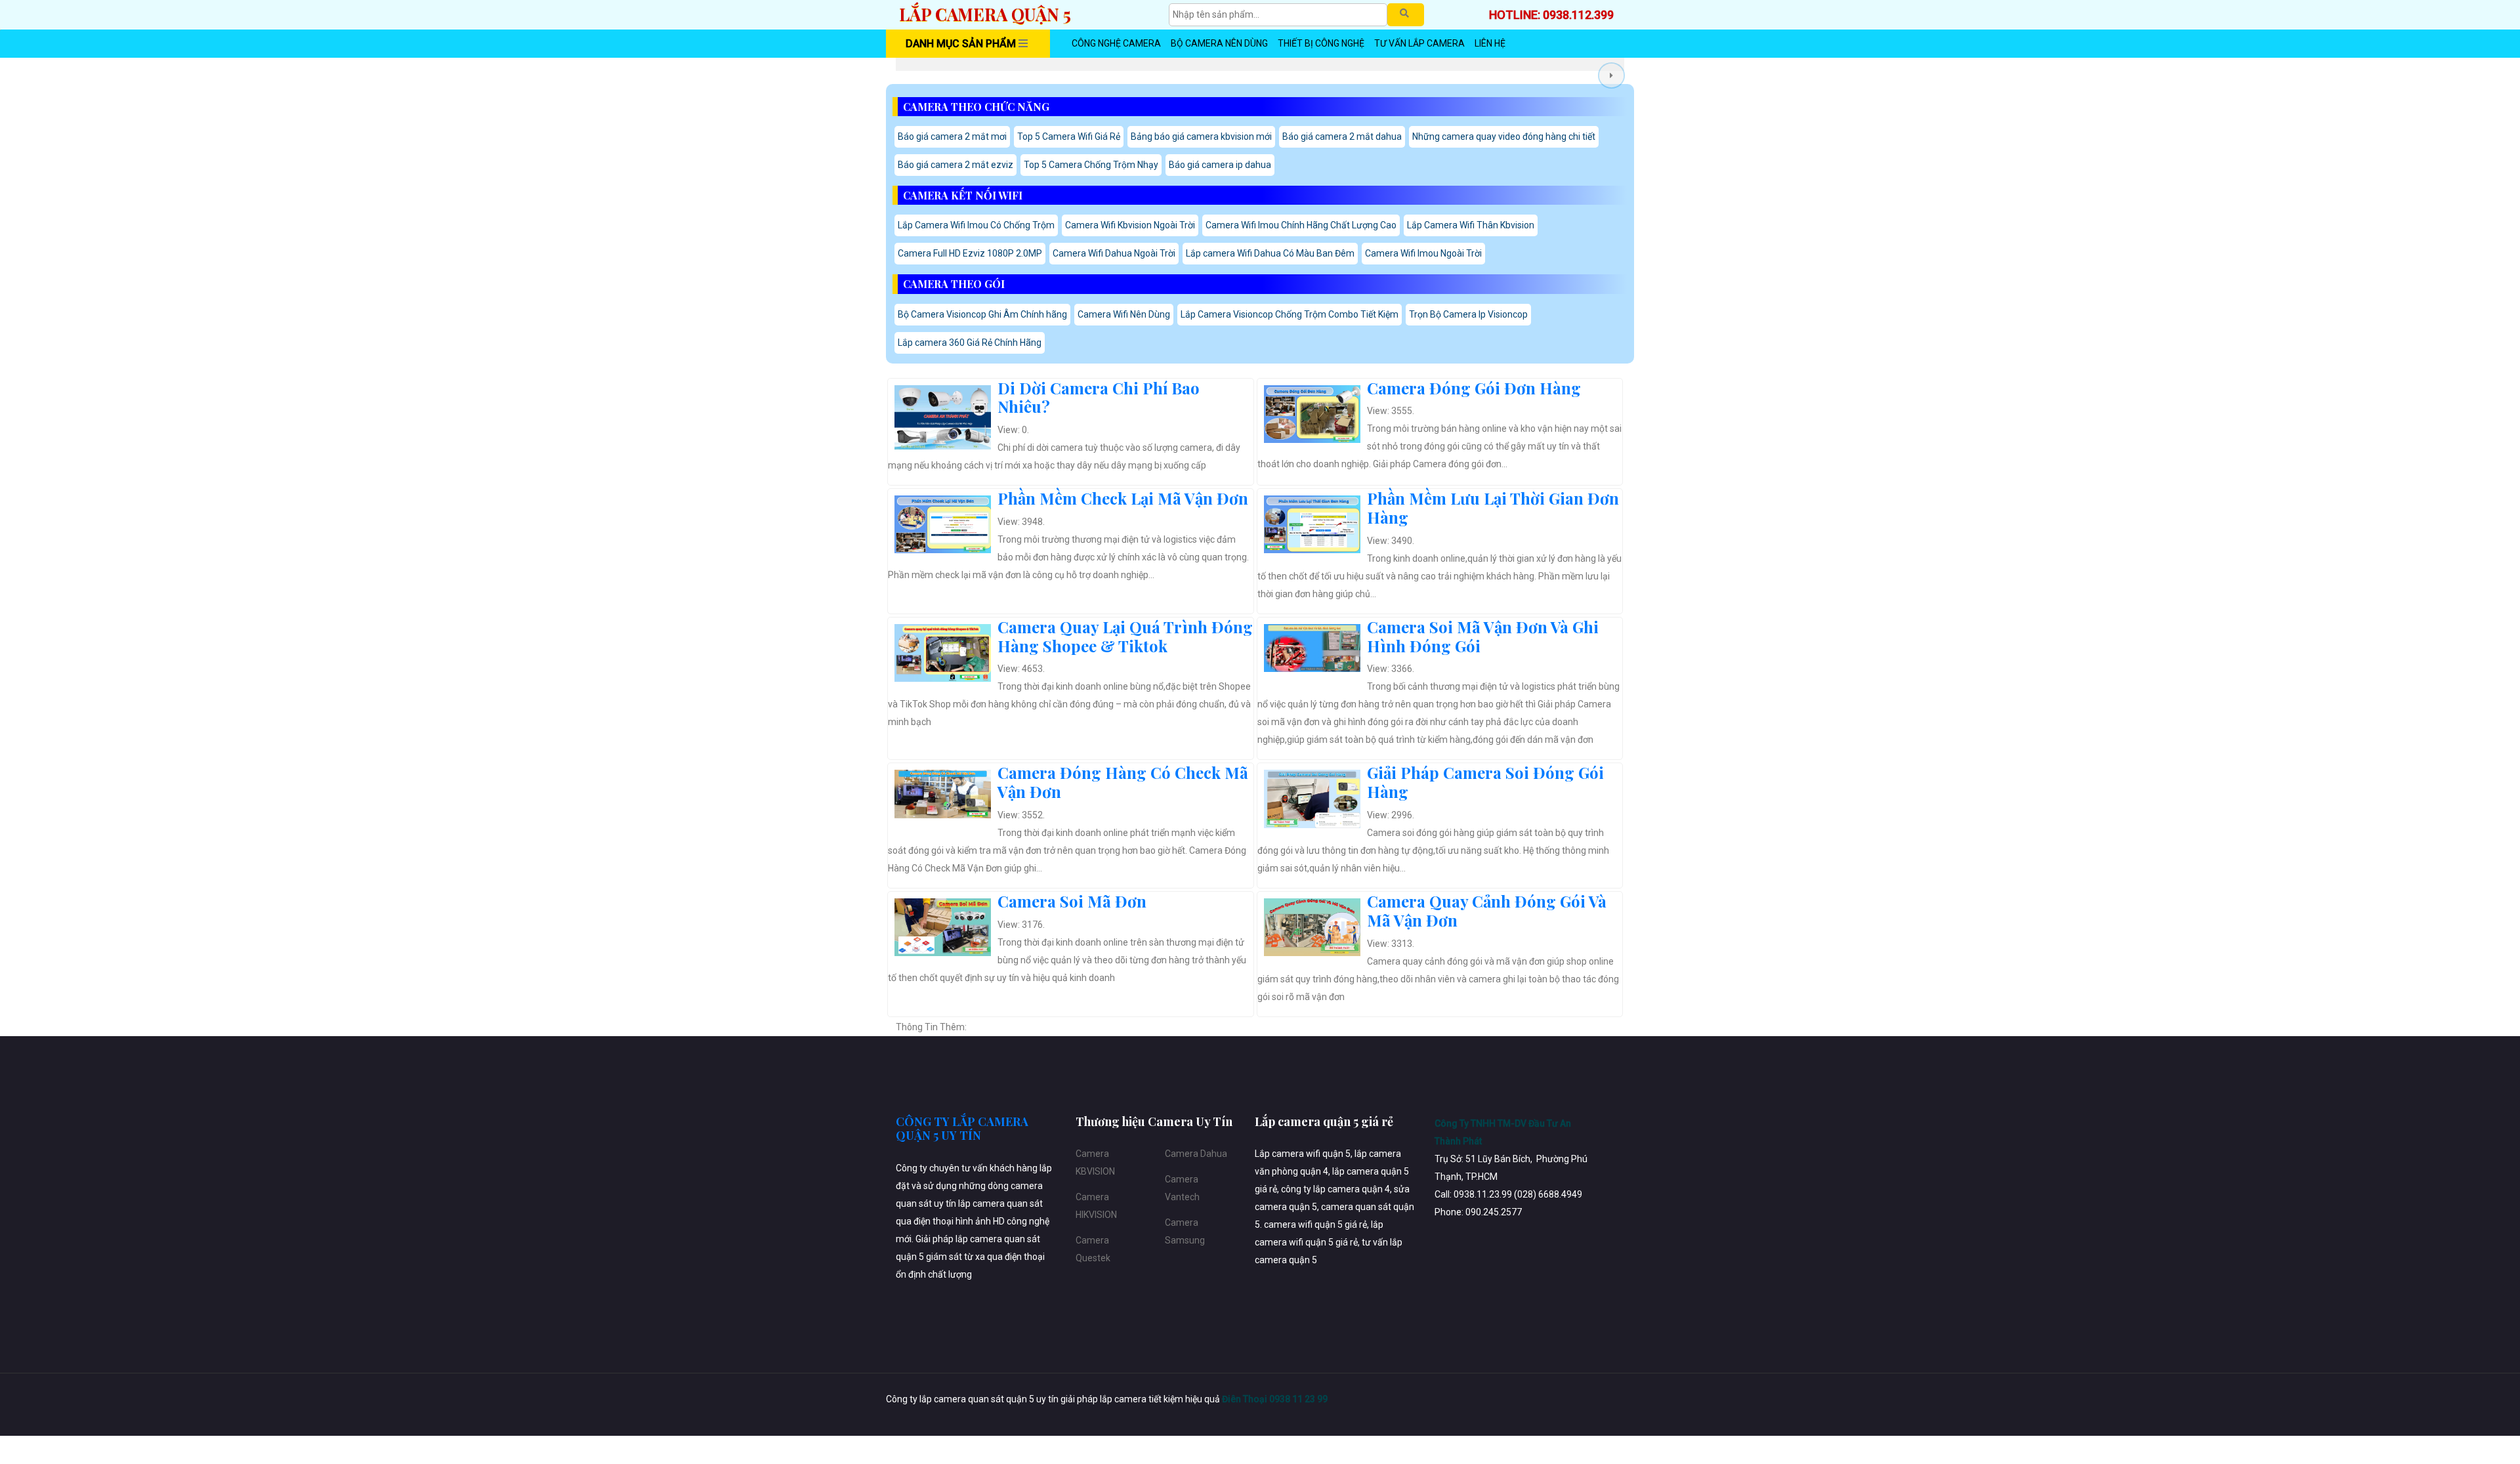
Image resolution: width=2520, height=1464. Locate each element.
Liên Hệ (1490, 43)
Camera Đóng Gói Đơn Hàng (1474, 388)
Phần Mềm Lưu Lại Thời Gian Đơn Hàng (1493, 508)
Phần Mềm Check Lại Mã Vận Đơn (1123, 498)
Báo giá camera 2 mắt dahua (1342, 136)
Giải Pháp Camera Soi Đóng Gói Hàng (1485, 782)
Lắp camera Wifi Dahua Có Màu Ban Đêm (1270, 253)
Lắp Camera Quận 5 (985, 14)
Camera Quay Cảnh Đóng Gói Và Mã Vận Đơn (1487, 910)
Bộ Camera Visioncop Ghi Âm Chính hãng (982, 314)
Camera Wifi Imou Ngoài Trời (1423, 253)
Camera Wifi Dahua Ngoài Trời (1114, 253)
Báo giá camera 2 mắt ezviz (955, 165)
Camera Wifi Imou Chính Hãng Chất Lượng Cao (1301, 225)
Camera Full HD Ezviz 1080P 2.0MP (970, 253)
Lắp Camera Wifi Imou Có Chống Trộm (976, 225)
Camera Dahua (1196, 1154)
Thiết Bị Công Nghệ (1321, 43)
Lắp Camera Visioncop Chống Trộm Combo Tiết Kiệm (1290, 314)
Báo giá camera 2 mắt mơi (952, 136)
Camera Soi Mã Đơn (1072, 901)
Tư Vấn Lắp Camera (1419, 43)
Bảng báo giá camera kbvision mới (1201, 136)
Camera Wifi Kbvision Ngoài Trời (1130, 225)
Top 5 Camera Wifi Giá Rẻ (1069, 136)
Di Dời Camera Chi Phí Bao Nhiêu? (1099, 397)
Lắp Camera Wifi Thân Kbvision (1471, 225)
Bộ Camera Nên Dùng (1219, 43)
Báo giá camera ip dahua (1220, 165)
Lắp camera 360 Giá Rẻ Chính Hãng (970, 343)
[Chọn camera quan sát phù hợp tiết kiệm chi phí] (1611, 75)
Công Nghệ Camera (1116, 43)
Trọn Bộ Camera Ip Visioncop (1468, 314)
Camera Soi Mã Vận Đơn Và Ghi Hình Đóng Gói (1483, 636)
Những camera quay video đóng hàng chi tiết (1504, 136)
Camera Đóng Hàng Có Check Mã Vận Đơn (1123, 782)
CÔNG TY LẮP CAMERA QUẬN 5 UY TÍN (962, 1129)
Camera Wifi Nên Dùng (1124, 314)
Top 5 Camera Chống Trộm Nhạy (1091, 165)
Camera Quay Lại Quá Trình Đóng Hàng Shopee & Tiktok (1125, 636)
